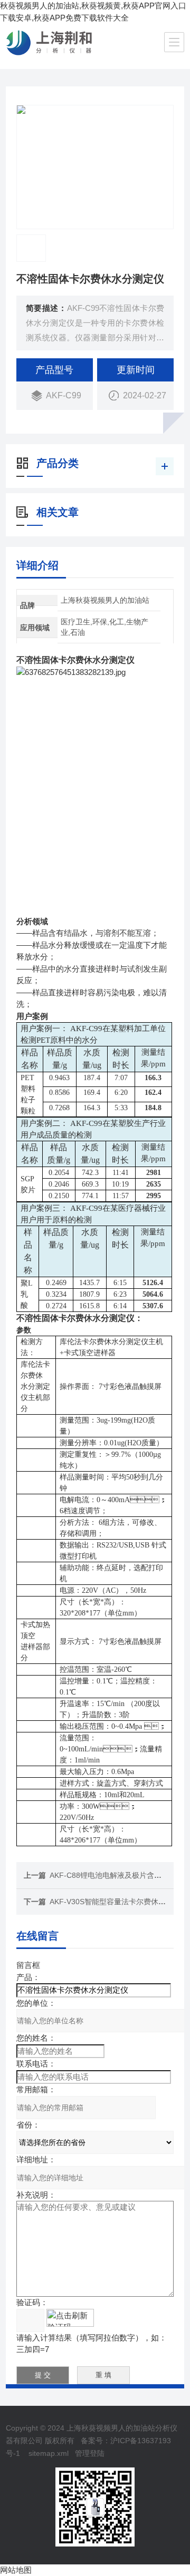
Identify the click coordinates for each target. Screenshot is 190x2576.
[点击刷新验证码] (70, 2318)
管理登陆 (90, 2453)
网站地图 (16, 2570)
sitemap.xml (49, 2453)
